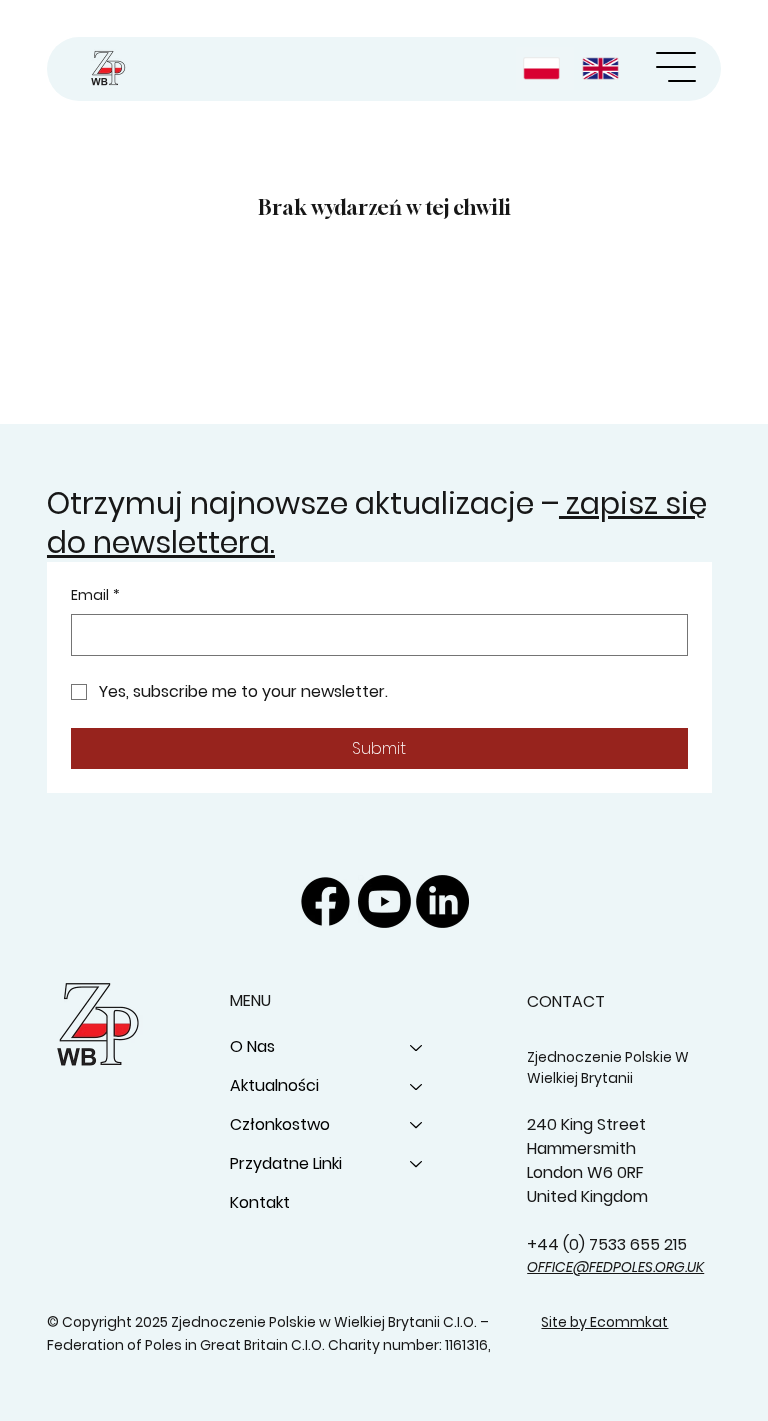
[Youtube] (384, 901)
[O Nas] (417, 1047)
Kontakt (260, 1202)
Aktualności (274, 1085)
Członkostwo (280, 1124)
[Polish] (545, 68)
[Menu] (676, 67)
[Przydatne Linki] (417, 1164)
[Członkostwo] (417, 1125)
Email (95, 595)
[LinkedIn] (442, 901)
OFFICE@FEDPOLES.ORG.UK (615, 1267)
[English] (603, 68)
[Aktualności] (417, 1086)
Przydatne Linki (286, 1163)
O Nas (252, 1046)
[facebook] (325, 901)
